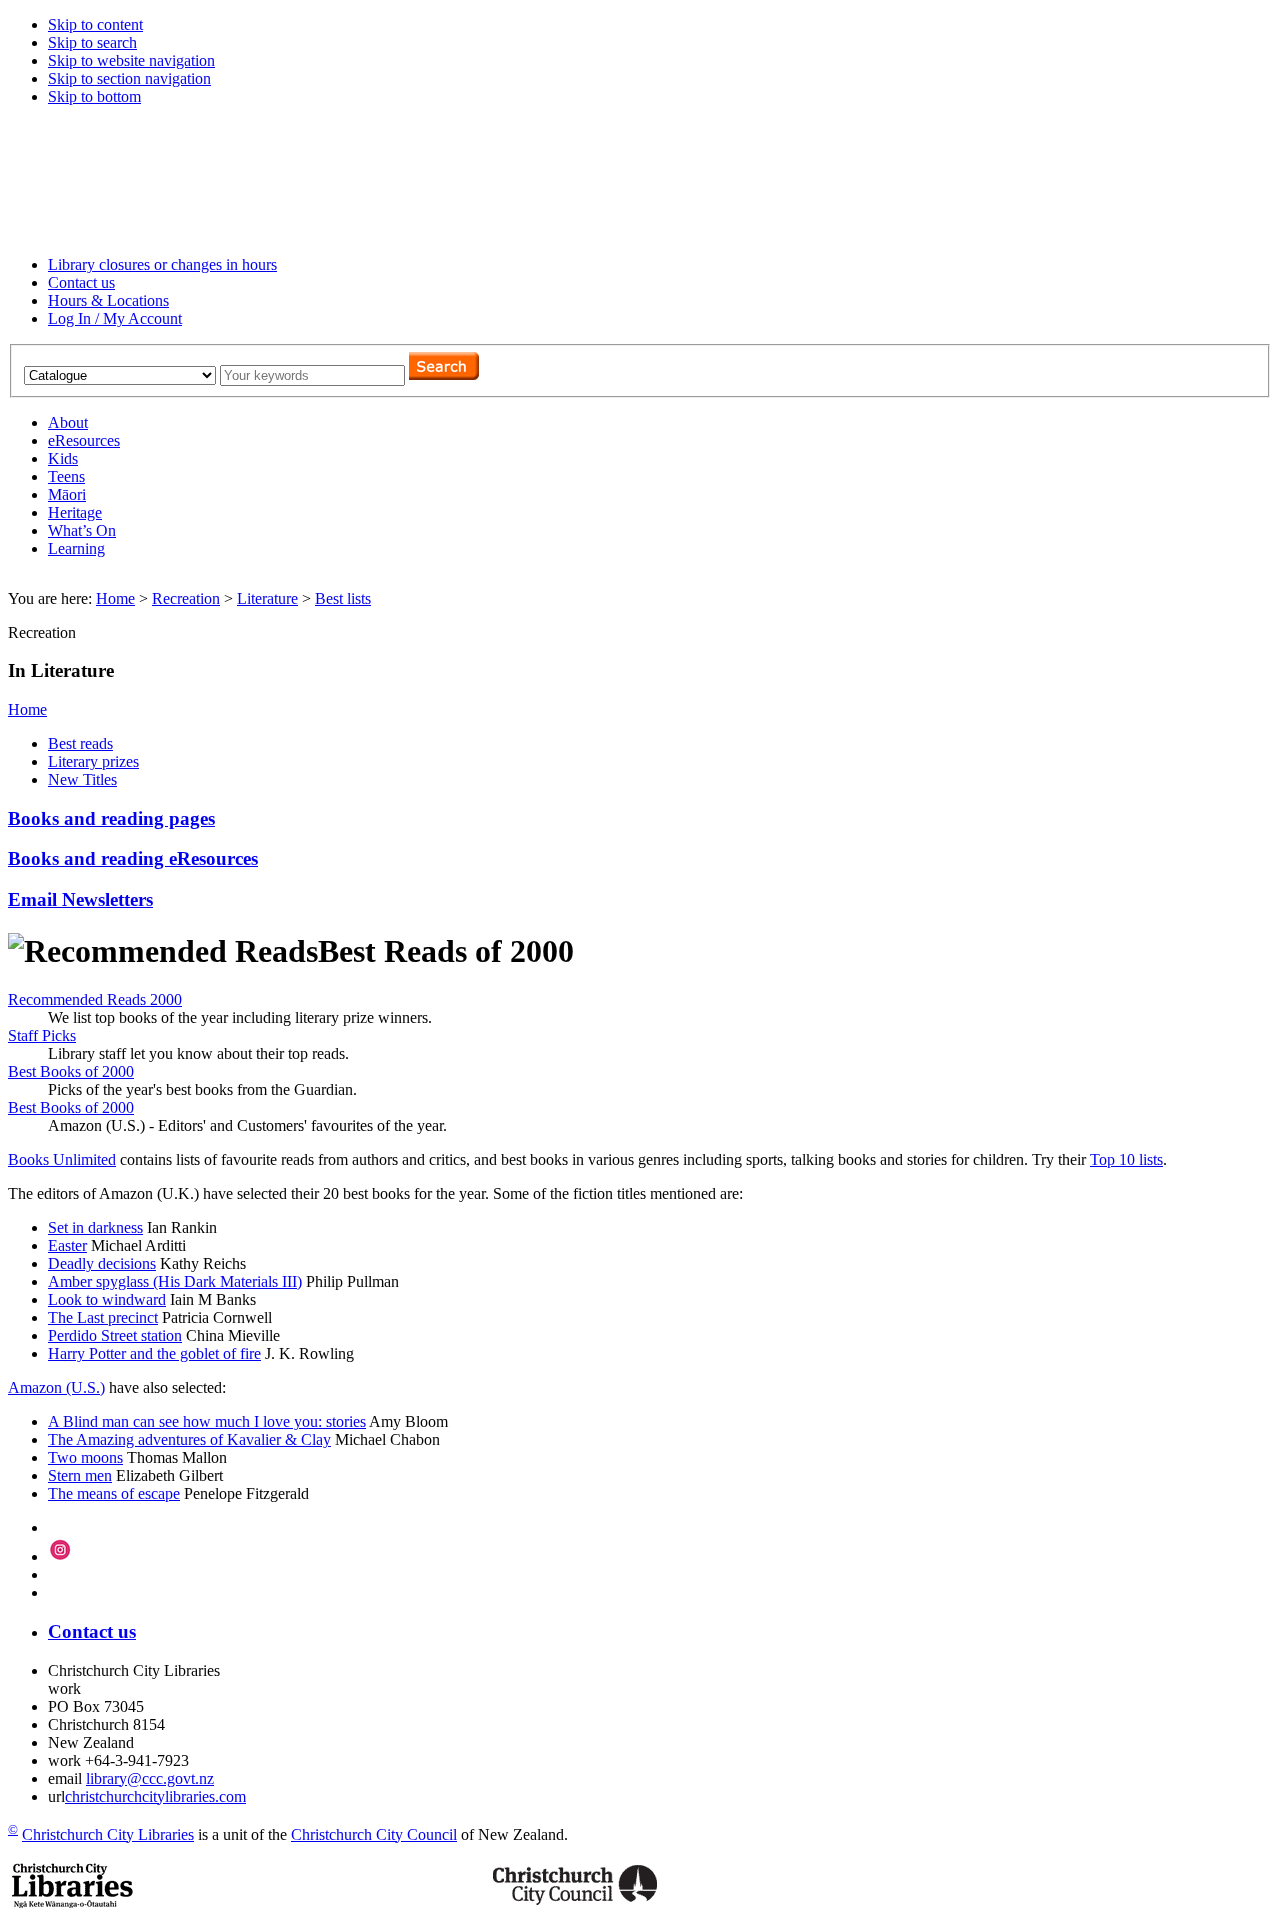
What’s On (82, 530)
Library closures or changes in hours (162, 264)
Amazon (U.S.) (56, 1387)
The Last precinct (103, 1317)
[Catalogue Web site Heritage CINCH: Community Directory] (122, 374)
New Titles (82, 779)
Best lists (343, 598)
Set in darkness (95, 1227)
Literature (267, 598)
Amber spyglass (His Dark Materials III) (175, 1281)
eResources (84, 440)
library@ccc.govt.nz (150, 1778)
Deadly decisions (102, 1263)
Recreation (186, 598)
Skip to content (95, 24)
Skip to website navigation (131, 60)
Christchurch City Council (374, 1834)
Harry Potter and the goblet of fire (154, 1353)
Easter (67, 1245)
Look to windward (107, 1299)
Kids (63, 458)
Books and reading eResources (133, 858)
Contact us (81, 282)
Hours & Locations (108, 300)
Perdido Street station (115, 1335)
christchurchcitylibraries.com (155, 1796)
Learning (76, 548)
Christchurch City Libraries (108, 1834)
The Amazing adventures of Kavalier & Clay (189, 1439)
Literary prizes (93, 761)
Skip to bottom (94, 96)
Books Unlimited (62, 1159)
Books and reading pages (111, 818)
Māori (67, 494)
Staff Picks (42, 1035)
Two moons (85, 1457)
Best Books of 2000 (71, 1071)
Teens (66, 476)
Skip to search (92, 42)
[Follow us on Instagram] (60, 1556)
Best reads (80, 743)
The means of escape (114, 1493)
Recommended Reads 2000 (95, 999)
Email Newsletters (80, 899)
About (68, 422)
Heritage (75, 512)
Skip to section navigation (129, 78)
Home (115, 598)
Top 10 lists (1126, 1159)
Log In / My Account (115, 318)
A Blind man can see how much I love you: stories (207, 1421)
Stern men (80, 1475)
